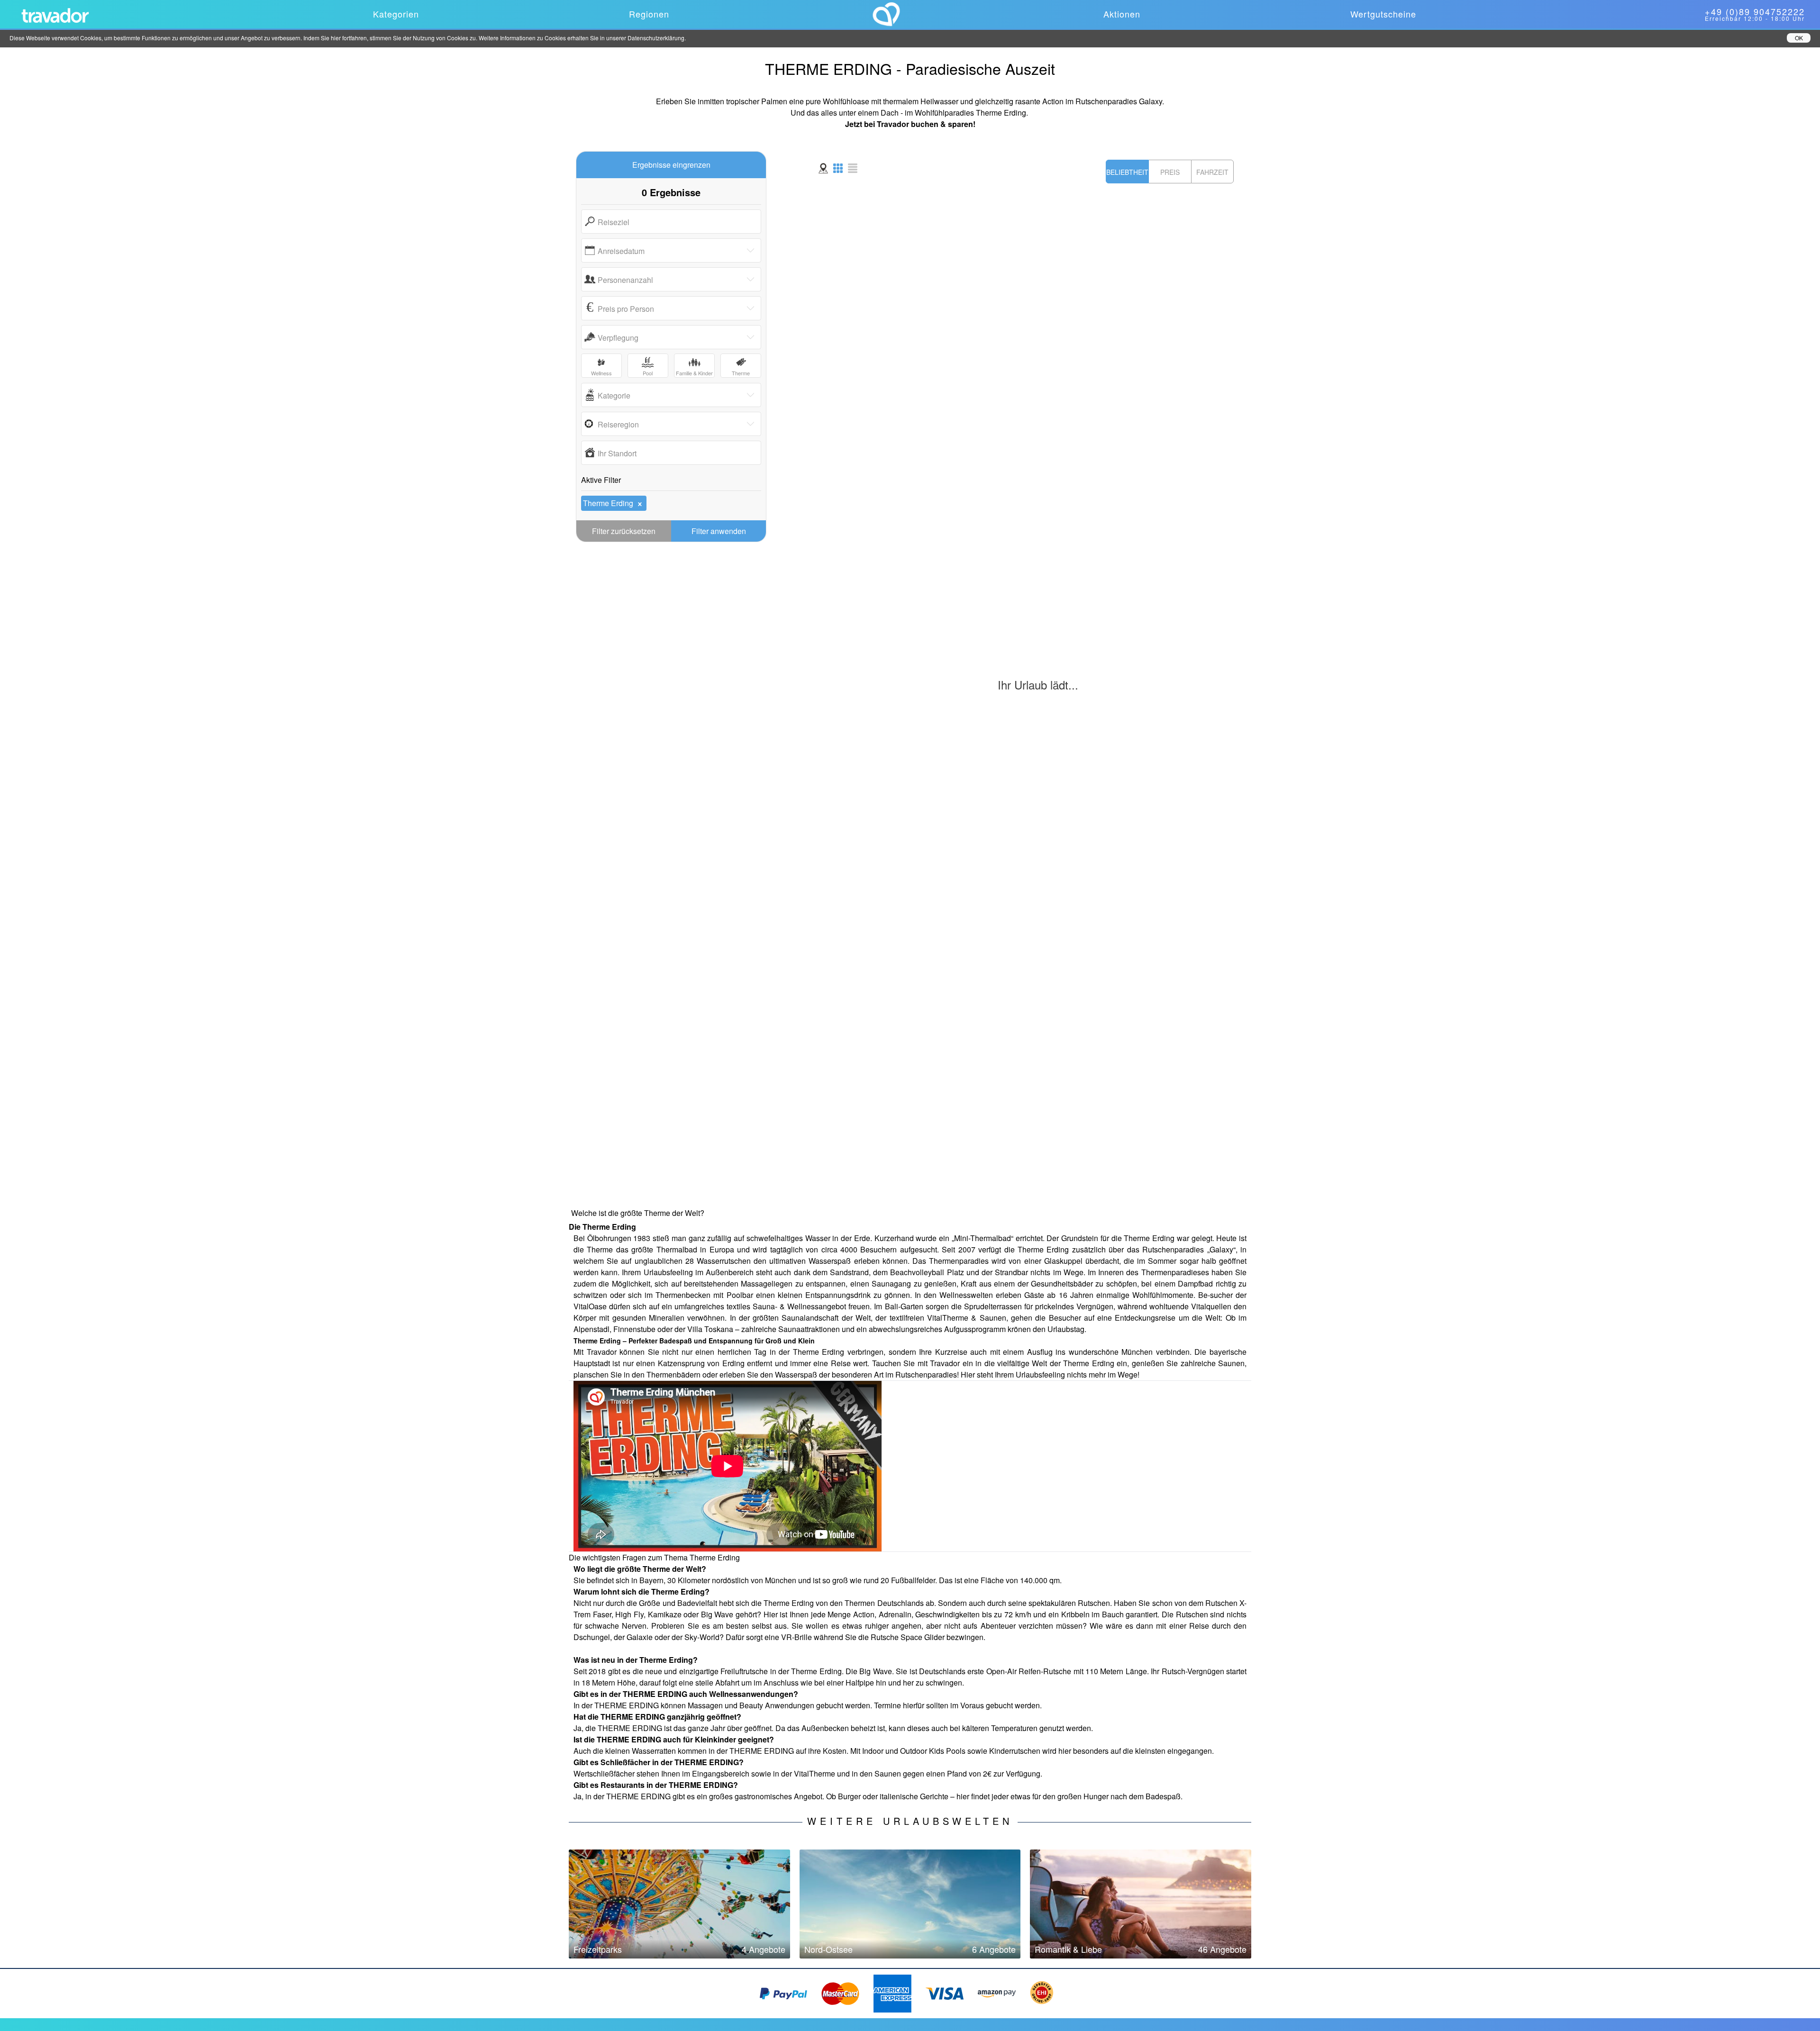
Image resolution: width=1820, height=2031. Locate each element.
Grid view (838, 168)
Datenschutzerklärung (656, 38)
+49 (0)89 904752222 (1755, 11)
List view (853, 168)
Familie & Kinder (694, 373)
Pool (648, 373)
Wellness (601, 373)
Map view (823, 168)
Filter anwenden (719, 531)
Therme (741, 373)
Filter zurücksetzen (624, 531)
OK (1799, 38)
